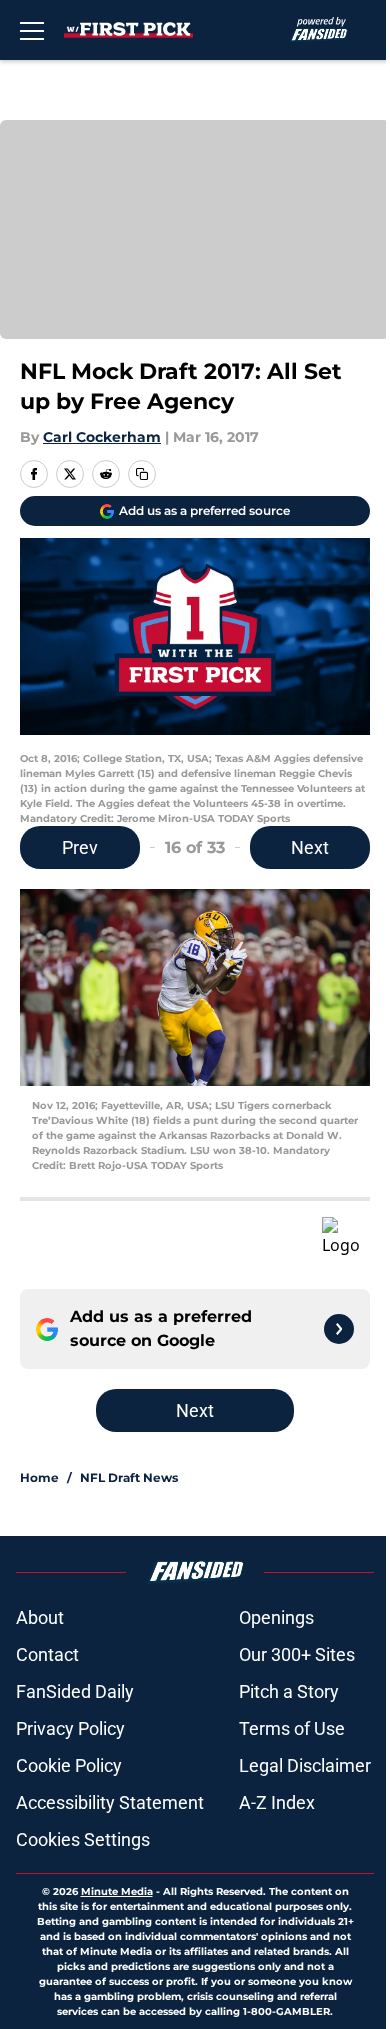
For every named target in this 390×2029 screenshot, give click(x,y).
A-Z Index (277, 1802)
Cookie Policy (69, 1765)
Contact (47, 1654)
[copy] (142, 474)
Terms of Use (292, 1728)
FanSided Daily (75, 1691)
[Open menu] (32, 30)
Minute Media (117, 1891)
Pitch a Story (289, 1691)
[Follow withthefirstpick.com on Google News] (339, 1329)
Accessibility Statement (110, 1802)
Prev (80, 847)
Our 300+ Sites (297, 1654)
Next (310, 847)
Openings (276, 1617)
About (40, 1617)
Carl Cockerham (102, 437)
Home (39, 1477)
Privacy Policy (70, 1728)
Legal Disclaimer (305, 1765)
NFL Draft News (129, 1477)
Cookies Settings (83, 1839)
